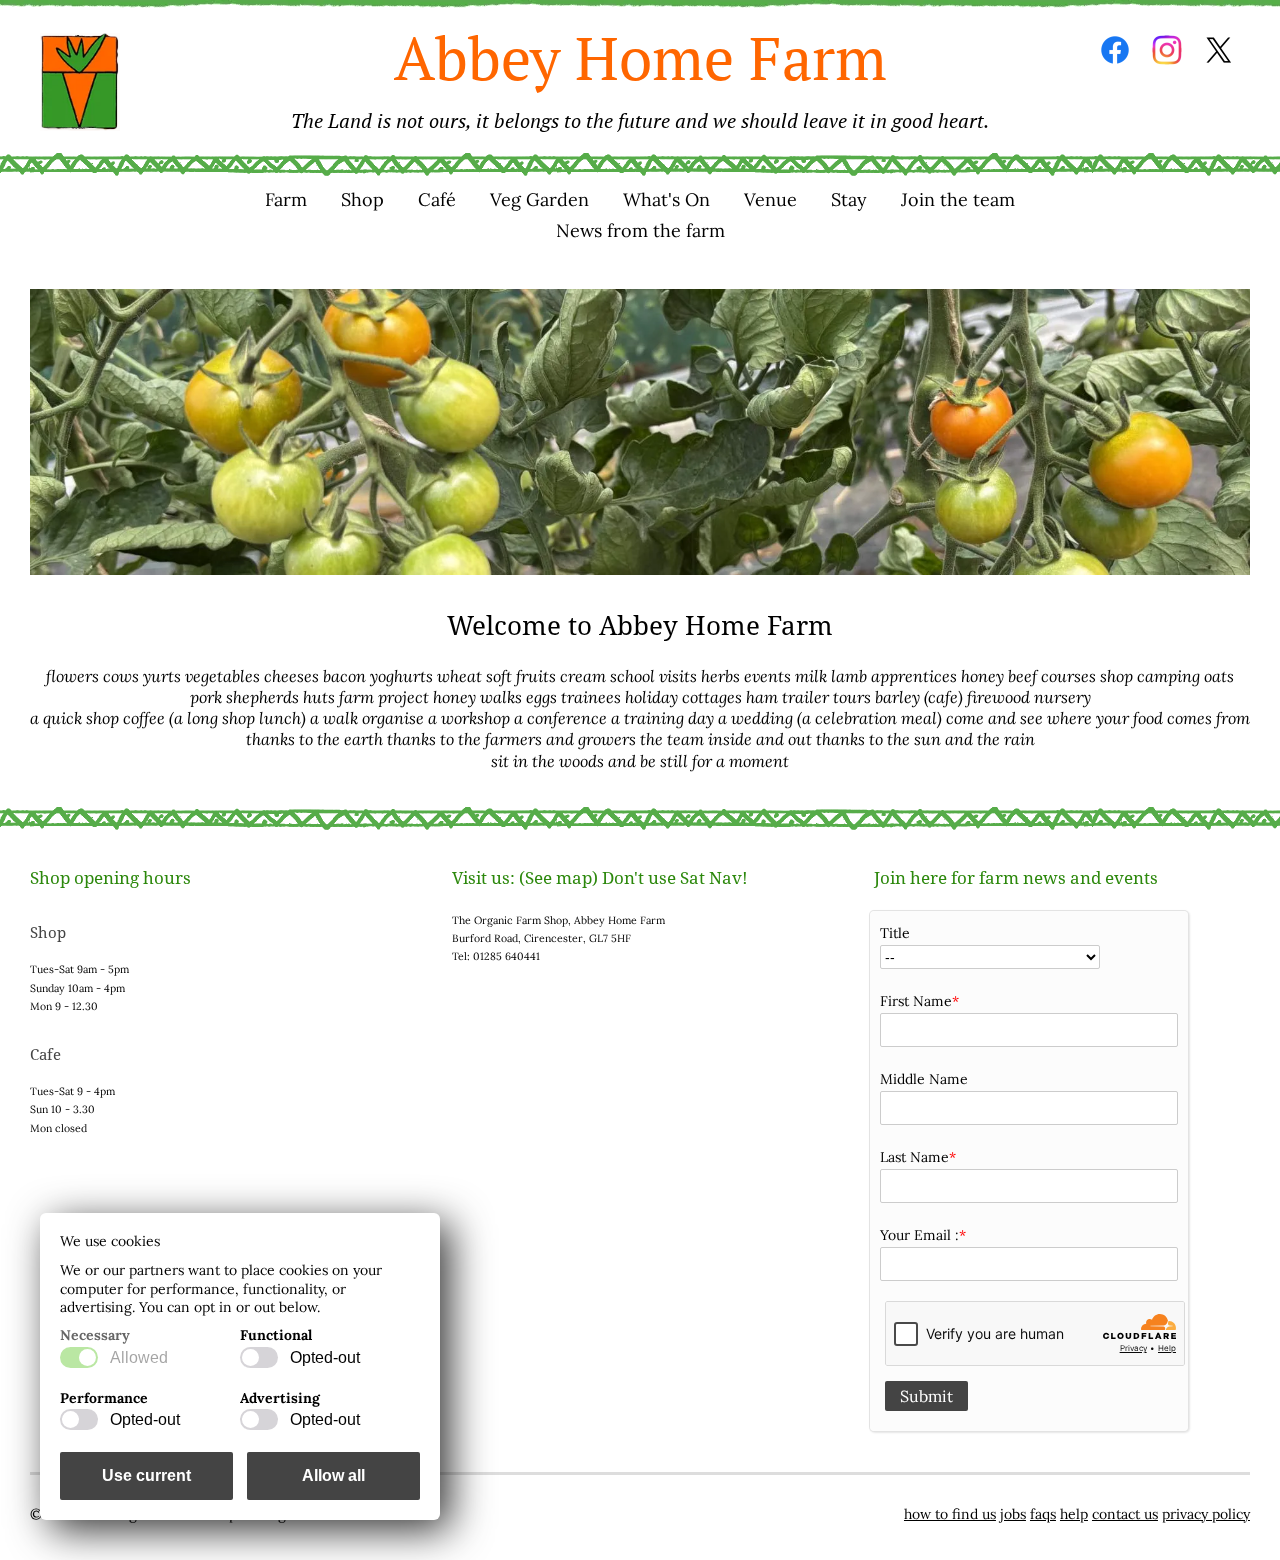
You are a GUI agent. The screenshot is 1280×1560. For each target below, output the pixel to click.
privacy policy (1206, 1514)
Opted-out (325, 1357)
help (1074, 1514)
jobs (1013, 1514)
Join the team (958, 199)
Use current (146, 1475)
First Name (916, 1001)
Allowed (139, 1357)
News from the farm (640, 230)
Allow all (333, 1475)
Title (895, 933)
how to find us (950, 1514)
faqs (1043, 1514)
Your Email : (919, 1235)
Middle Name (924, 1079)
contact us (1125, 1514)
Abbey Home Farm (640, 76)
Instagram (1167, 50)
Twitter (1219, 50)
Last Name (914, 1157)
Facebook (1115, 50)
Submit (926, 1396)
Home (80, 82)
